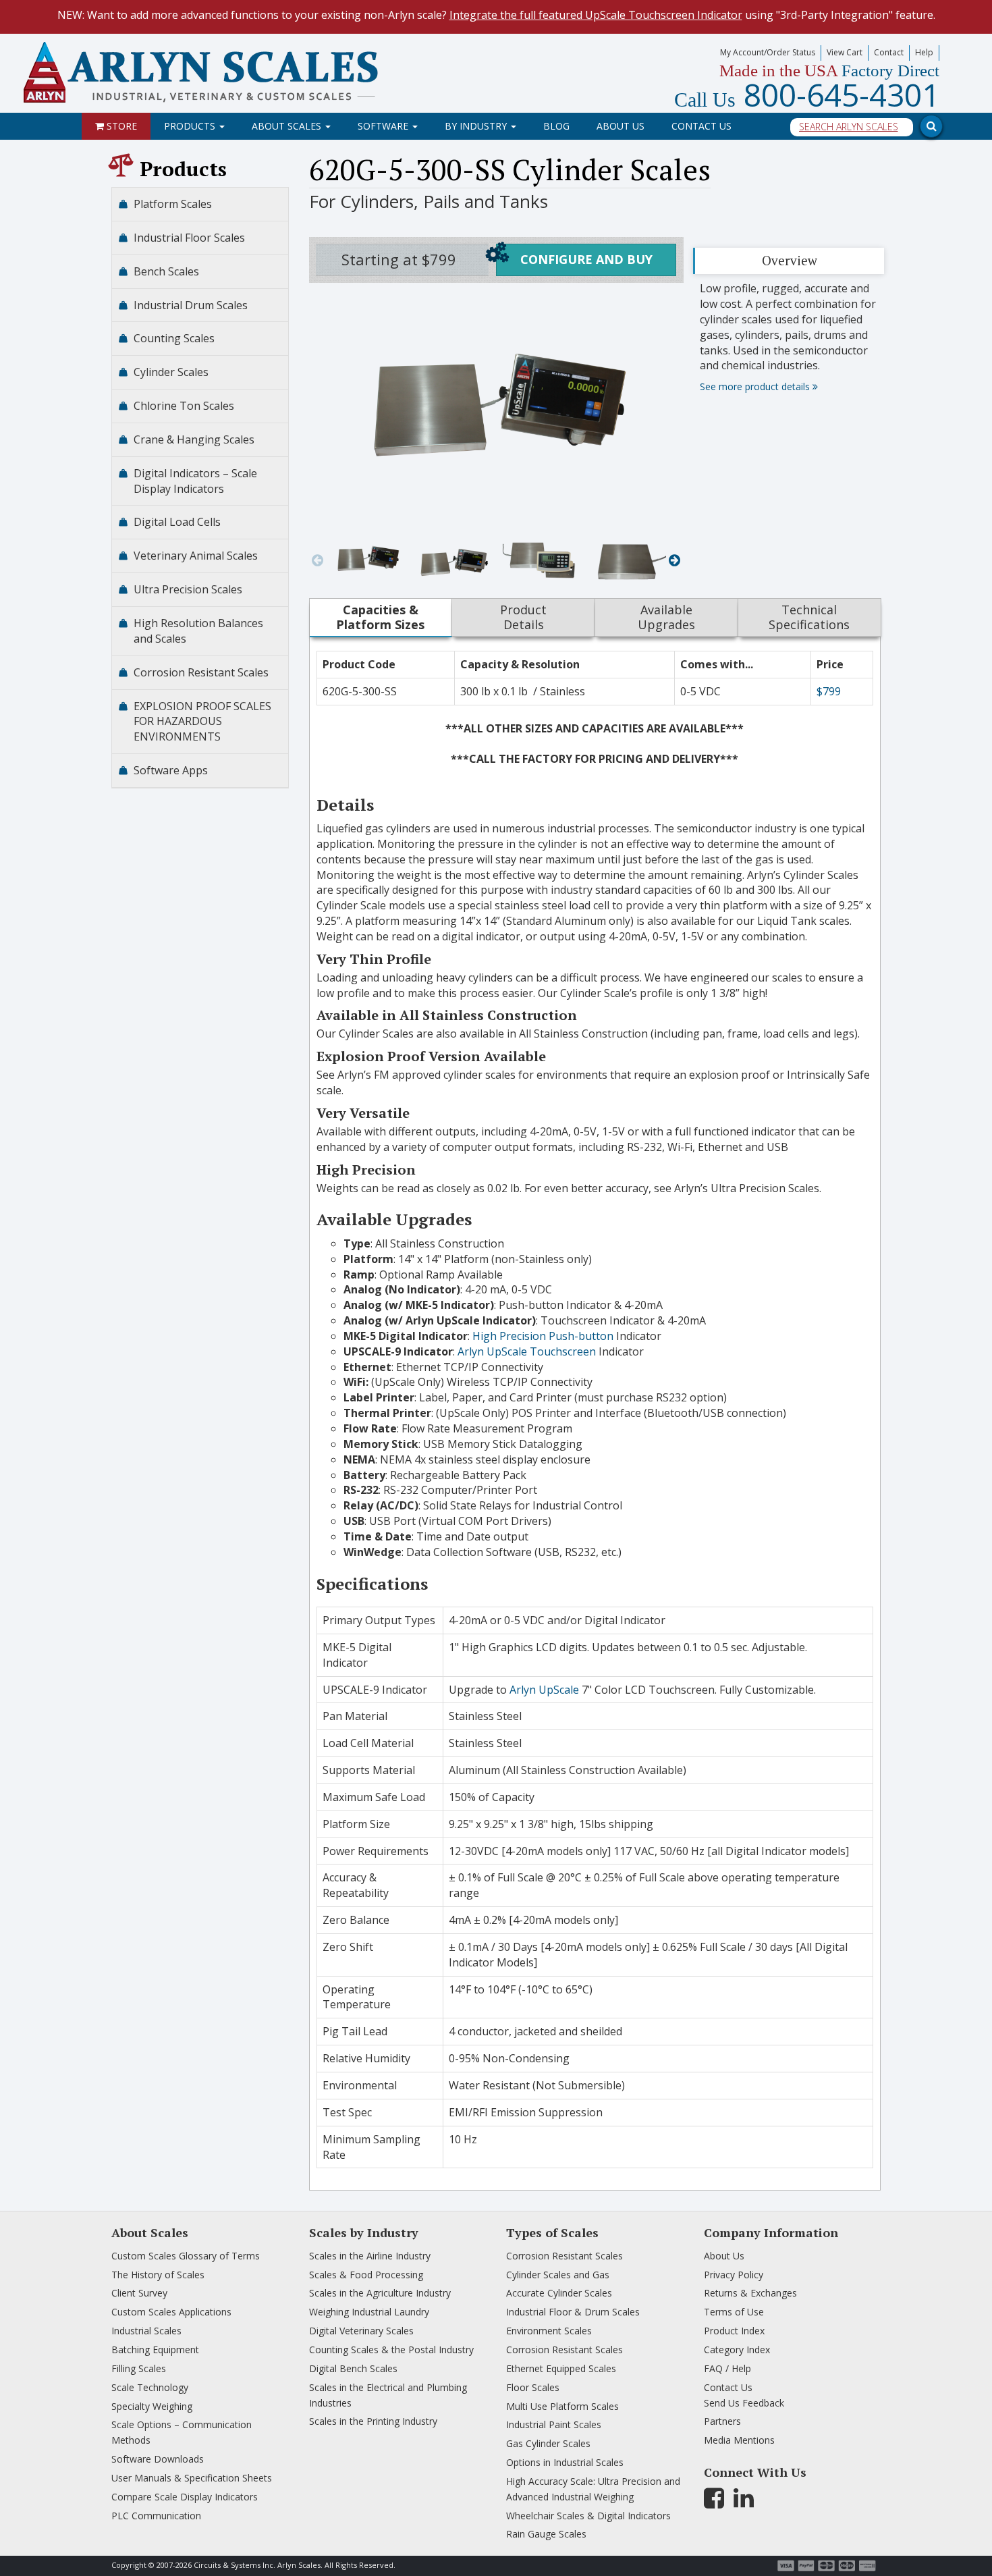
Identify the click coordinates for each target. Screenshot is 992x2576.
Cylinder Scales (171, 372)
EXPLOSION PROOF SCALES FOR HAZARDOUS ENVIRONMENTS (202, 722)
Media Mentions (739, 2440)
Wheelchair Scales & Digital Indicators (588, 2516)
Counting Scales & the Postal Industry (391, 2350)
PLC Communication (156, 2516)
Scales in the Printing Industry (373, 2421)
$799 (829, 691)
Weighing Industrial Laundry (369, 2312)
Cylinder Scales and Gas (558, 2275)
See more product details (756, 386)
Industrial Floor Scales (189, 238)
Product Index (734, 2331)
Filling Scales (139, 2368)
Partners (722, 2421)
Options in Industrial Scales (565, 2462)
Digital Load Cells (177, 522)
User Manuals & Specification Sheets (192, 2478)
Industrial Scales (146, 2331)
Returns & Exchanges (750, 2293)
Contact (889, 52)
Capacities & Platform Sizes (380, 617)
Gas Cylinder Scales (548, 2443)
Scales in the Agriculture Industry (380, 2293)
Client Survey (139, 2293)
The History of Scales (158, 2275)
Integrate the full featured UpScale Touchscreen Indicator (596, 15)
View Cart (845, 52)
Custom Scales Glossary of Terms (186, 2256)
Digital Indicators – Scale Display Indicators (195, 481)
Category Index (737, 2350)
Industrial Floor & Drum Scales (573, 2312)
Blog (556, 126)
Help (924, 52)
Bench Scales (166, 271)
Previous (318, 560)
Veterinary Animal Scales (196, 556)
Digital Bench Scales (353, 2368)
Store (120, 126)
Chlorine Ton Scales (184, 406)
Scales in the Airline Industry (370, 2256)
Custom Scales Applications (171, 2312)
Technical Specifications (809, 617)
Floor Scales (533, 2387)
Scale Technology (150, 2387)
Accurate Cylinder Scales (559, 2293)
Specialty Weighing (152, 2406)
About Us (621, 126)
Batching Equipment (155, 2350)
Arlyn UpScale (544, 1690)
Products (191, 126)
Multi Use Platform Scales (562, 2406)
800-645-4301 (807, 95)
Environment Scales (549, 2331)
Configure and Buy (586, 259)
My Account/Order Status (768, 52)
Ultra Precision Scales (188, 589)
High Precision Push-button (543, 1336)
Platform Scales (173, 204)
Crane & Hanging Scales (194, 439)
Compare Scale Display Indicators (185, 2497)
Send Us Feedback (744, 2403)
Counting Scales (174, 338)
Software (384, 126)
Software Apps (171, 770)
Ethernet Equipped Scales (561, 2368)
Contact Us (701, 126)
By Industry (477, 126)
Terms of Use (734, 2312)
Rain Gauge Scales (546, 2534)
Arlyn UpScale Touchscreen (527, 1351)
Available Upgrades (666, 617)
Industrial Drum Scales (191, 305)
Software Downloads (158, 2459)
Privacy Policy (734, 2275)
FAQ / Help (727, 2368)
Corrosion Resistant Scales (201, 672)
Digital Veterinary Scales (361, 2331)
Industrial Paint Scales (554, 2424)
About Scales (288, 126)
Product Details (523, 617)
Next (674, 560)
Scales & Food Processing (366, 2275)
